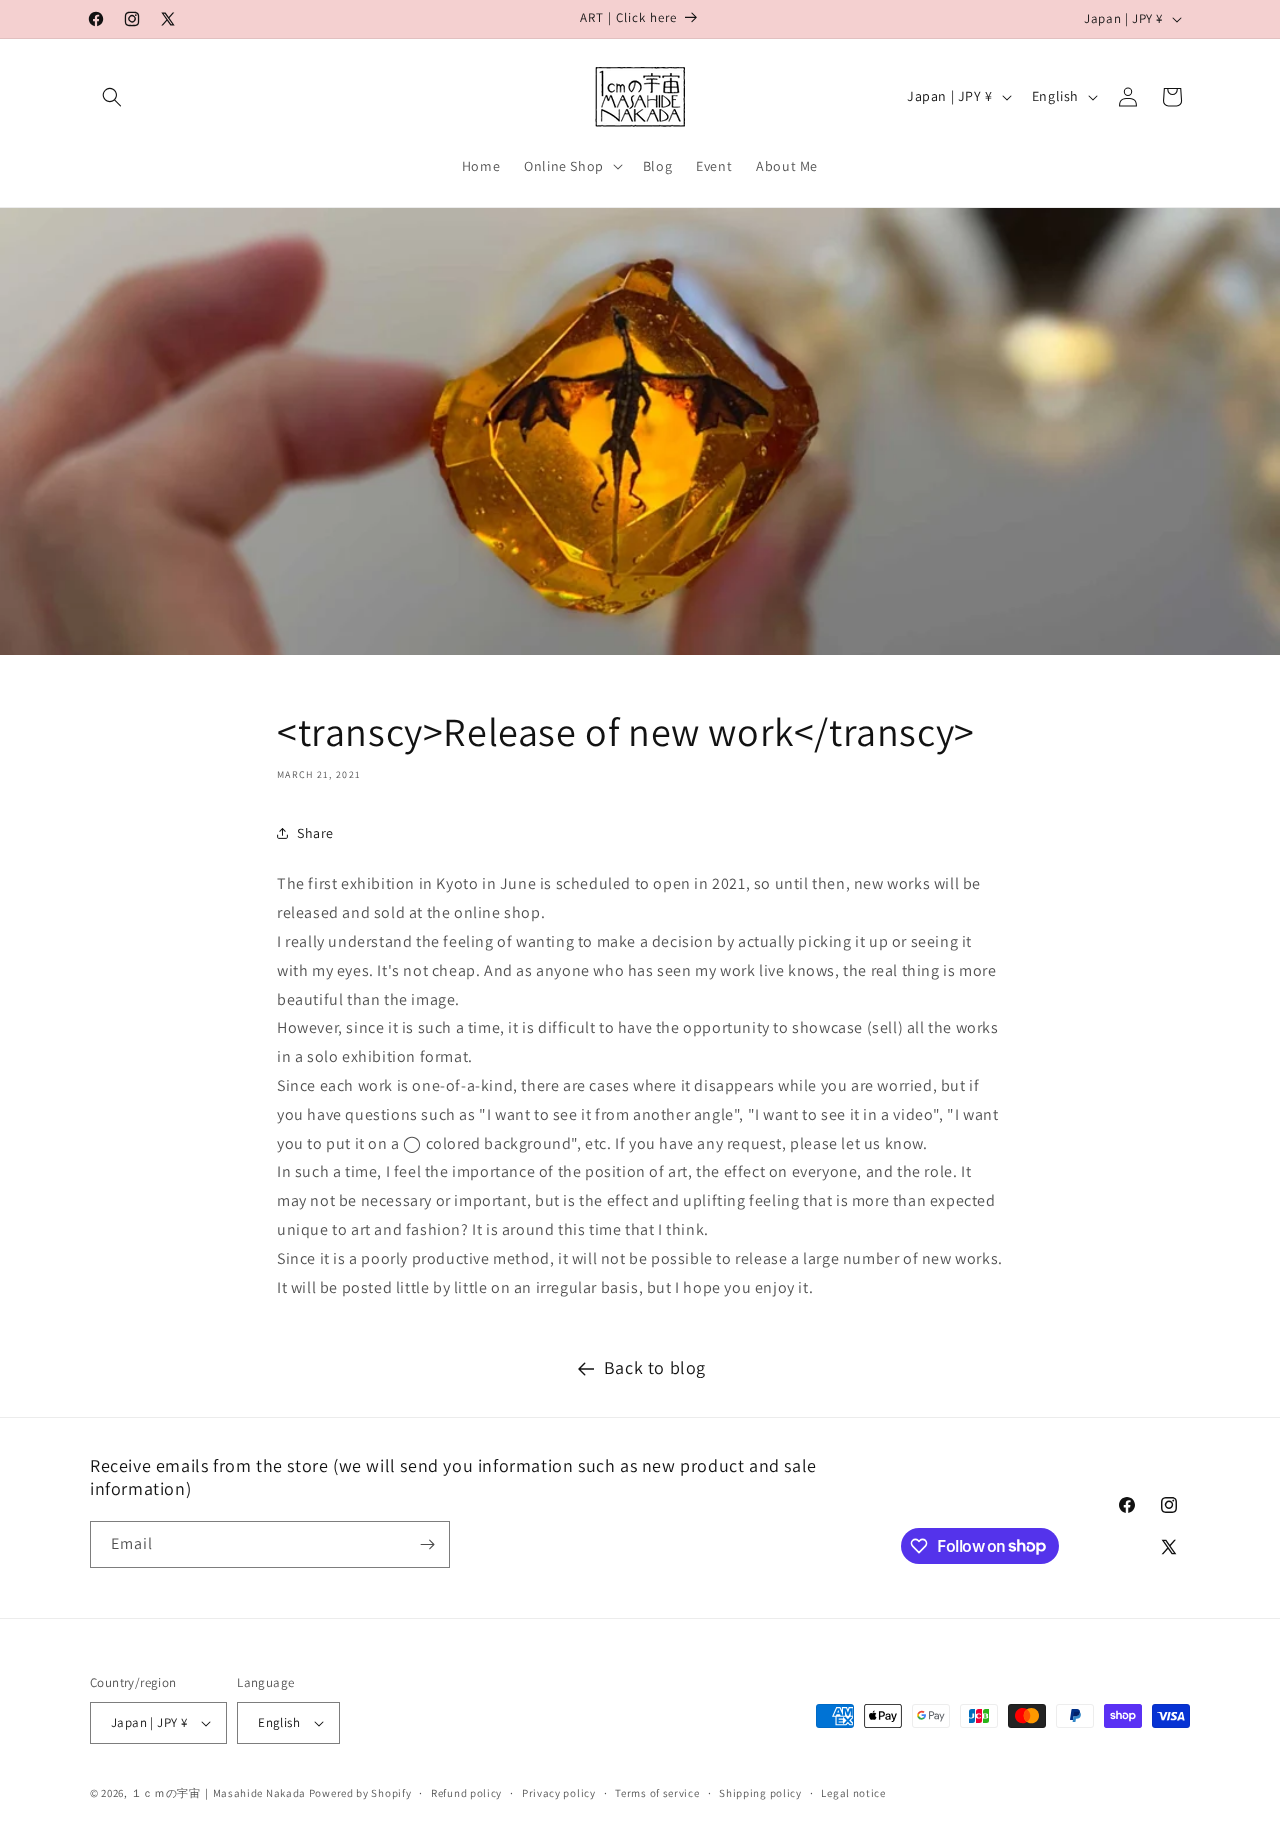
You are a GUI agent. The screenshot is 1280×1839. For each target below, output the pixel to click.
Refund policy (466, 1793)
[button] (112, 97)
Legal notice (853, 1793)
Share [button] (315, 833)
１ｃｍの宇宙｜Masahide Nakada (218, 1793)
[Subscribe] (427, 1544)
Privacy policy (559, 1793)
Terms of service (657, 1793)
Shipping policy (760, 1793)
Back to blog (655, 1367)
